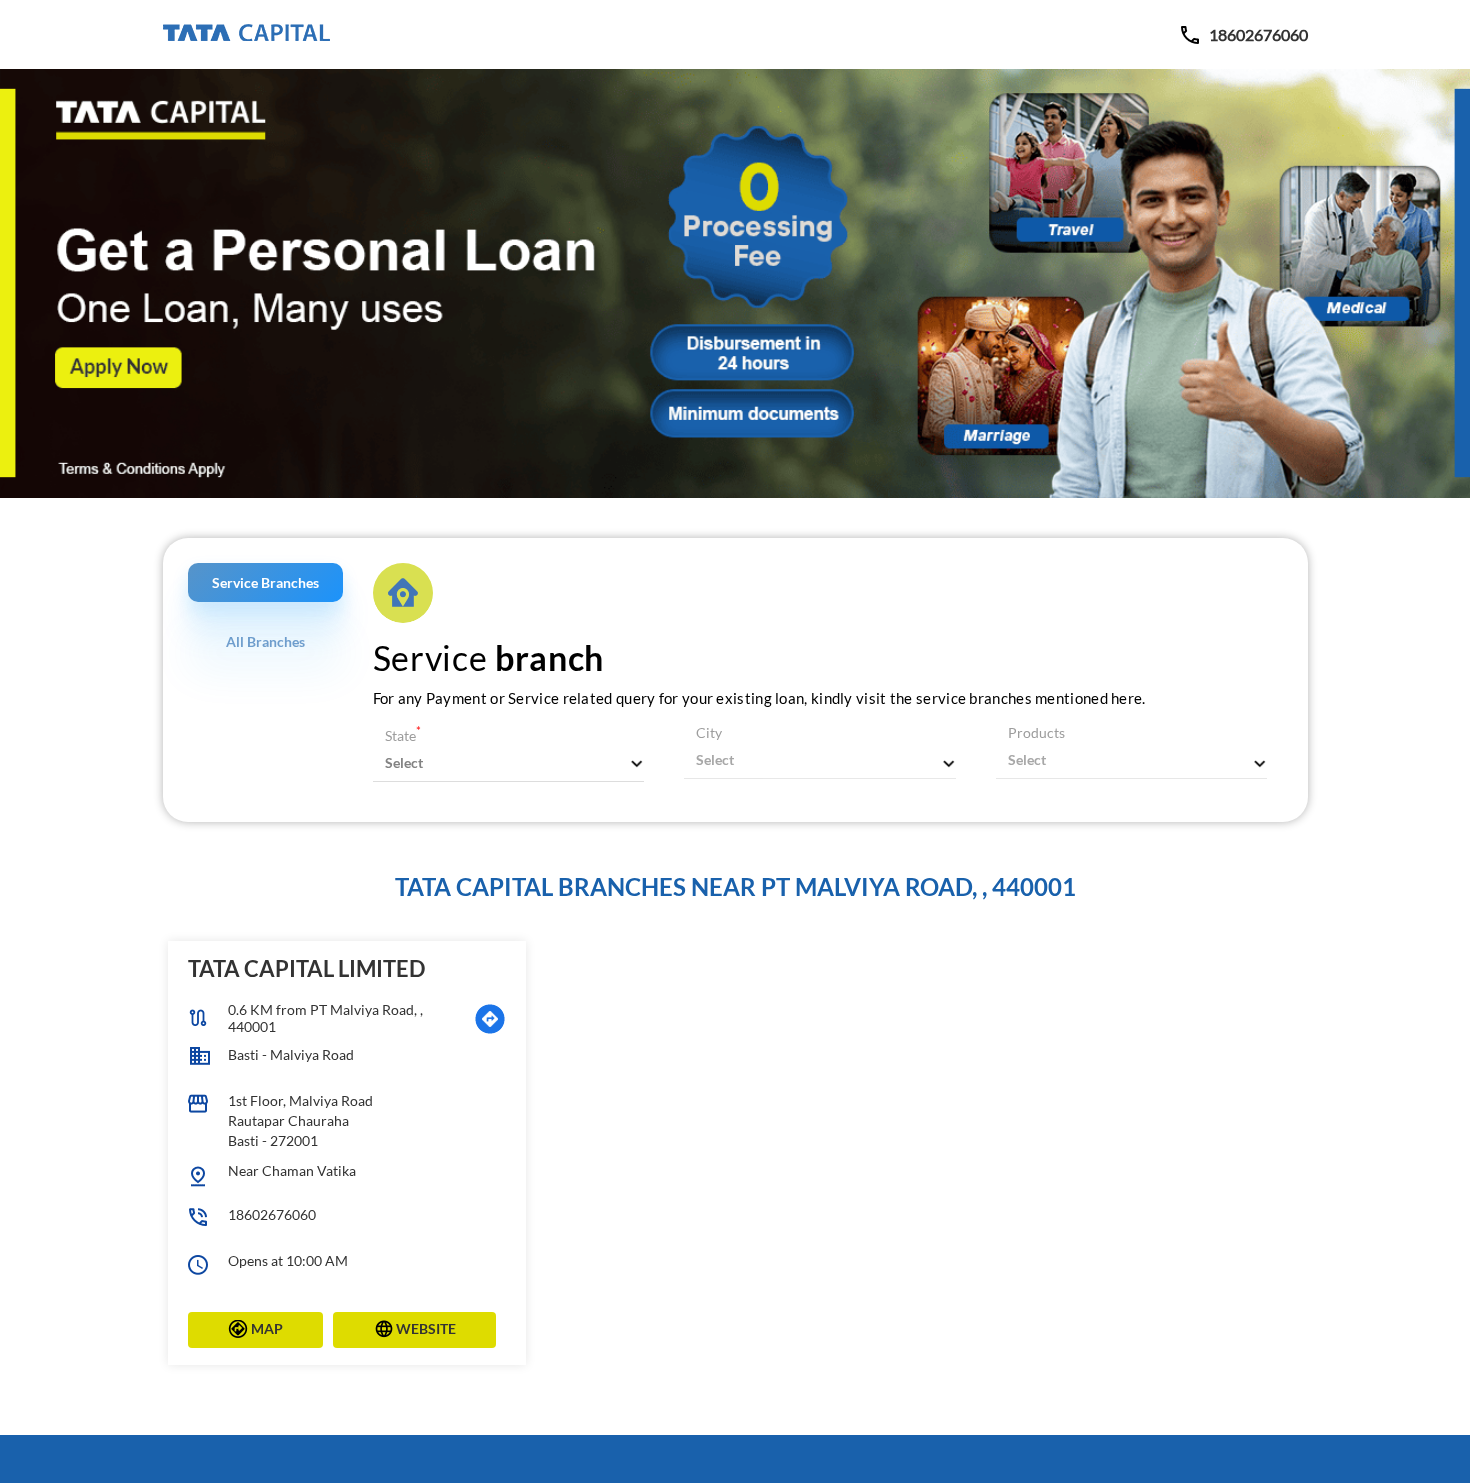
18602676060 (272, 1214)
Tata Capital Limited (306, 968)
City (709, 732)
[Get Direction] (490, 1019)
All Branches (265, 641)
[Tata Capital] (246, 34)
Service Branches (265, 582)
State (403, 735)
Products (1036, 732)
